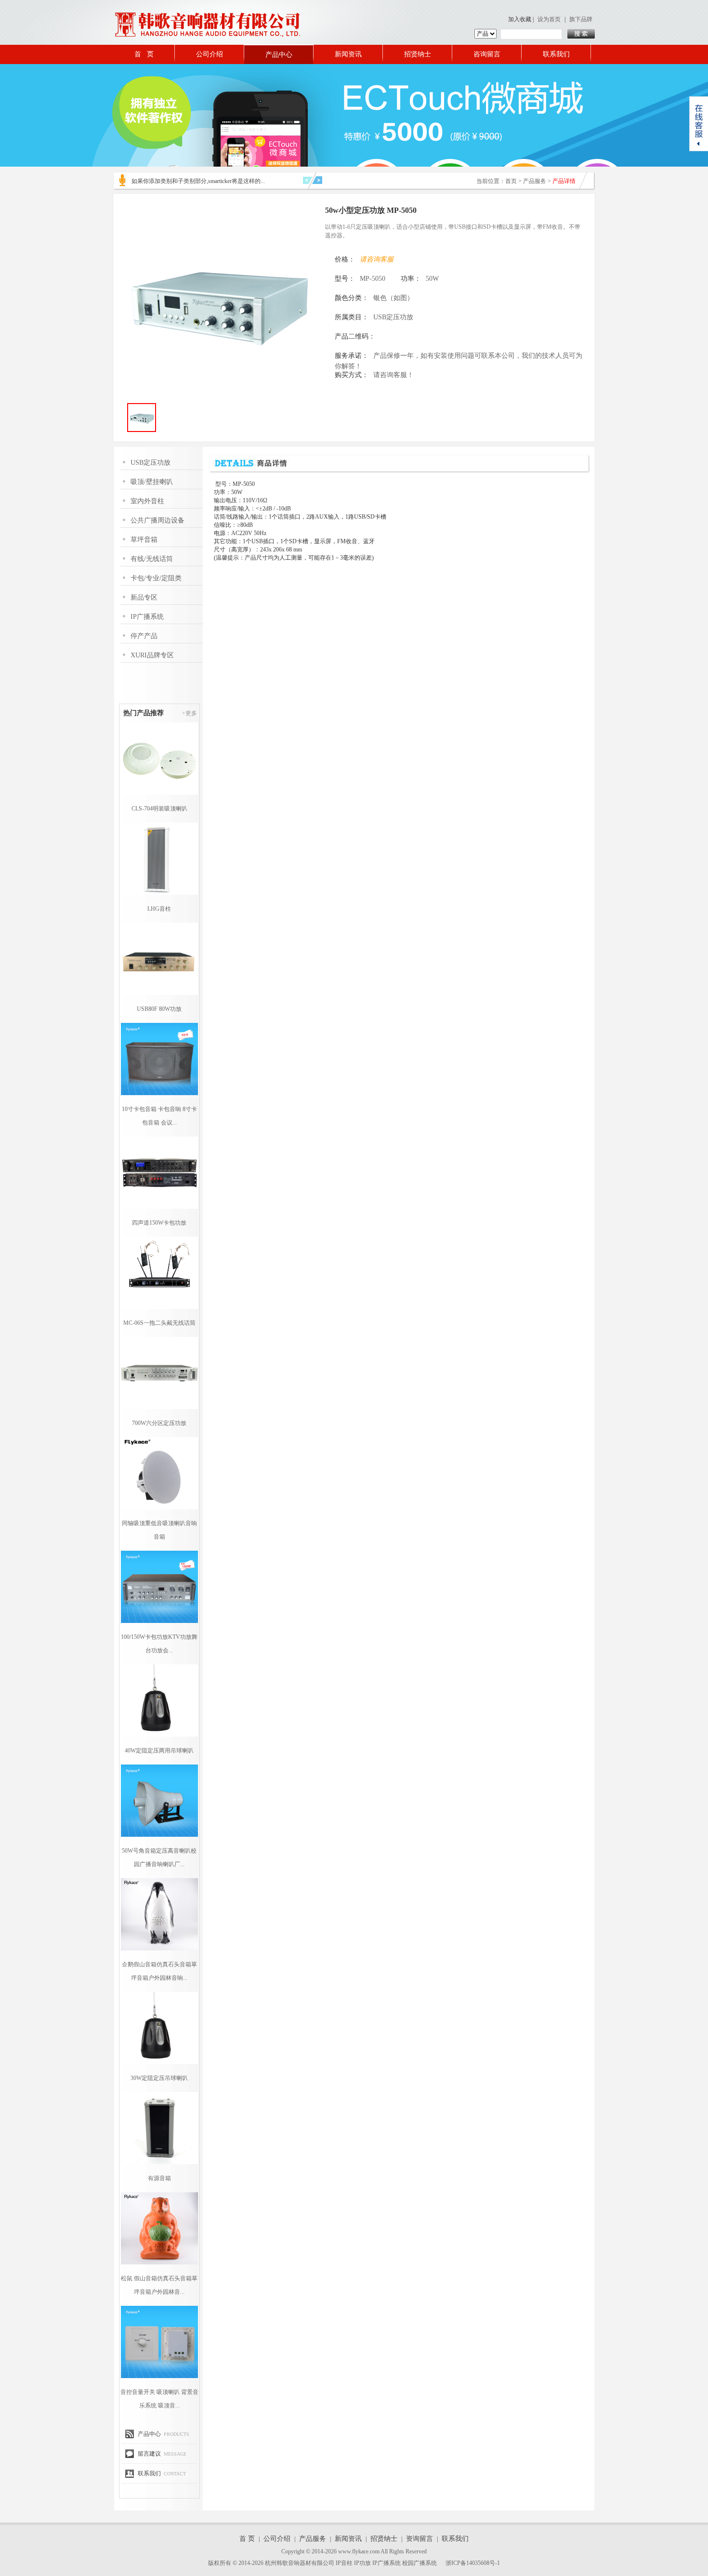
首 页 (144, 54)
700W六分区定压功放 (159, 1423)
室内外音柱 (147, 501)
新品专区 (144, 597)
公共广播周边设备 (157, 520)
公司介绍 (210, 54)
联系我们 (556, 54)
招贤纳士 (418, 54)
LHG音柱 (159, 909)
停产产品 (144, 636)
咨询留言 (487, 54)
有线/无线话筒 (152, 559)
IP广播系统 (147, 617)
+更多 (190, 713)
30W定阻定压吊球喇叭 (159, 2078)
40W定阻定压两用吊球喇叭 (159, 1751)
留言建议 (149, 2454)
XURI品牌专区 (152, 655)
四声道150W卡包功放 (159, 1223)
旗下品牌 (581, 19)
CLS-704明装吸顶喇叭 (159, 809)
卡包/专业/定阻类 (156, 578)
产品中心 (279, 55)
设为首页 (549, 19)
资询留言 (420, 2539)
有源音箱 (159, 2178)
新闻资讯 (348, 54)
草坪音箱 (144, 540)
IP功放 (362, 2563)
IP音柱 (344, 2563)
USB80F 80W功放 (159, 1009)
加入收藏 (520, 19)
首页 (511, 181)
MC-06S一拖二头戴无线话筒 (159, 1323)
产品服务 (535, 181)
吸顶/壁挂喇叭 (152, 482)
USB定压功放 (151, 463)
